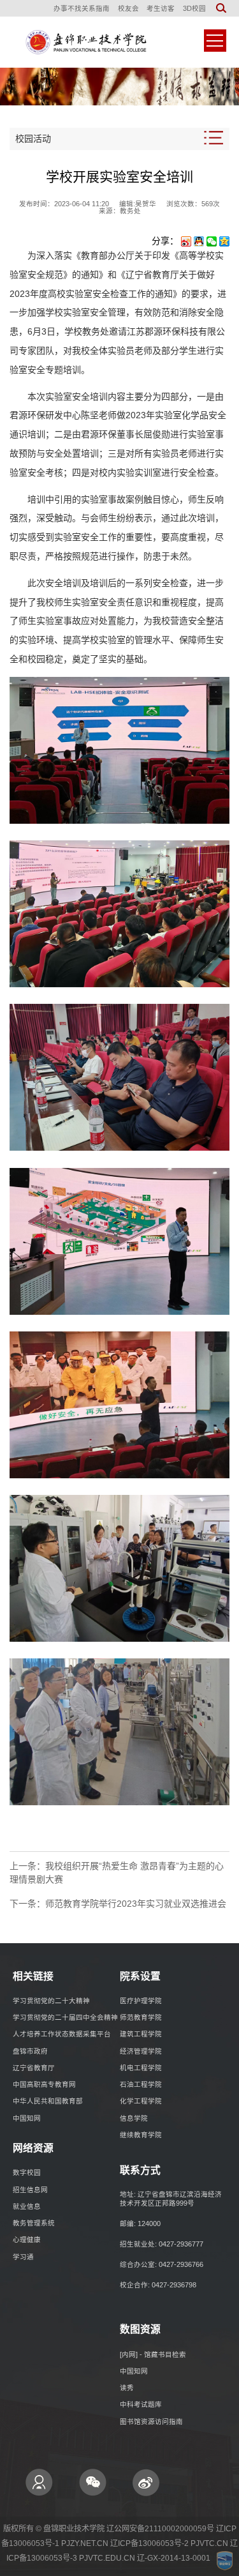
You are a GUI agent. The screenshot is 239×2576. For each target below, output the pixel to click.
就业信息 (27, 2206)
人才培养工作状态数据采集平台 (62, 2034)
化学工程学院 (141, 2101)
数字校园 (27, 2172)
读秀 (127, 2388)
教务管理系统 (34, 2223)
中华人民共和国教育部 (48, 2101)
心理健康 (27, 2239)
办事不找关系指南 (82, 8)
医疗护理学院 (141, 2001)
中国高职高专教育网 (44, 2084)
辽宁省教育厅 (34, 2068)
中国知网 (27, 2118)
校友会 (128, 8)
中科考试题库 (141, 2404)
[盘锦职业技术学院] (84, 42)
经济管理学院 (141, 2051)
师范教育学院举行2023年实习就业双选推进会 (136, 1904)
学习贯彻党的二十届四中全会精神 (65, 2017)
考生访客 (161, 8)
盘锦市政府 (30, 2051)
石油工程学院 (141, 2084)
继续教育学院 (141, 2135)
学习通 (23, 2257)
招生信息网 (30, 2190)
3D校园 (194, 8)
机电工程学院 (141, 2068)
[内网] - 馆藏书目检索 (153, 2354)
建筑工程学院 (141, 2034)
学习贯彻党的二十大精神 (51, 2001)
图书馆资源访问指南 (151, 2421)
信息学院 (134, 2118)
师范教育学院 (141, 2017)
